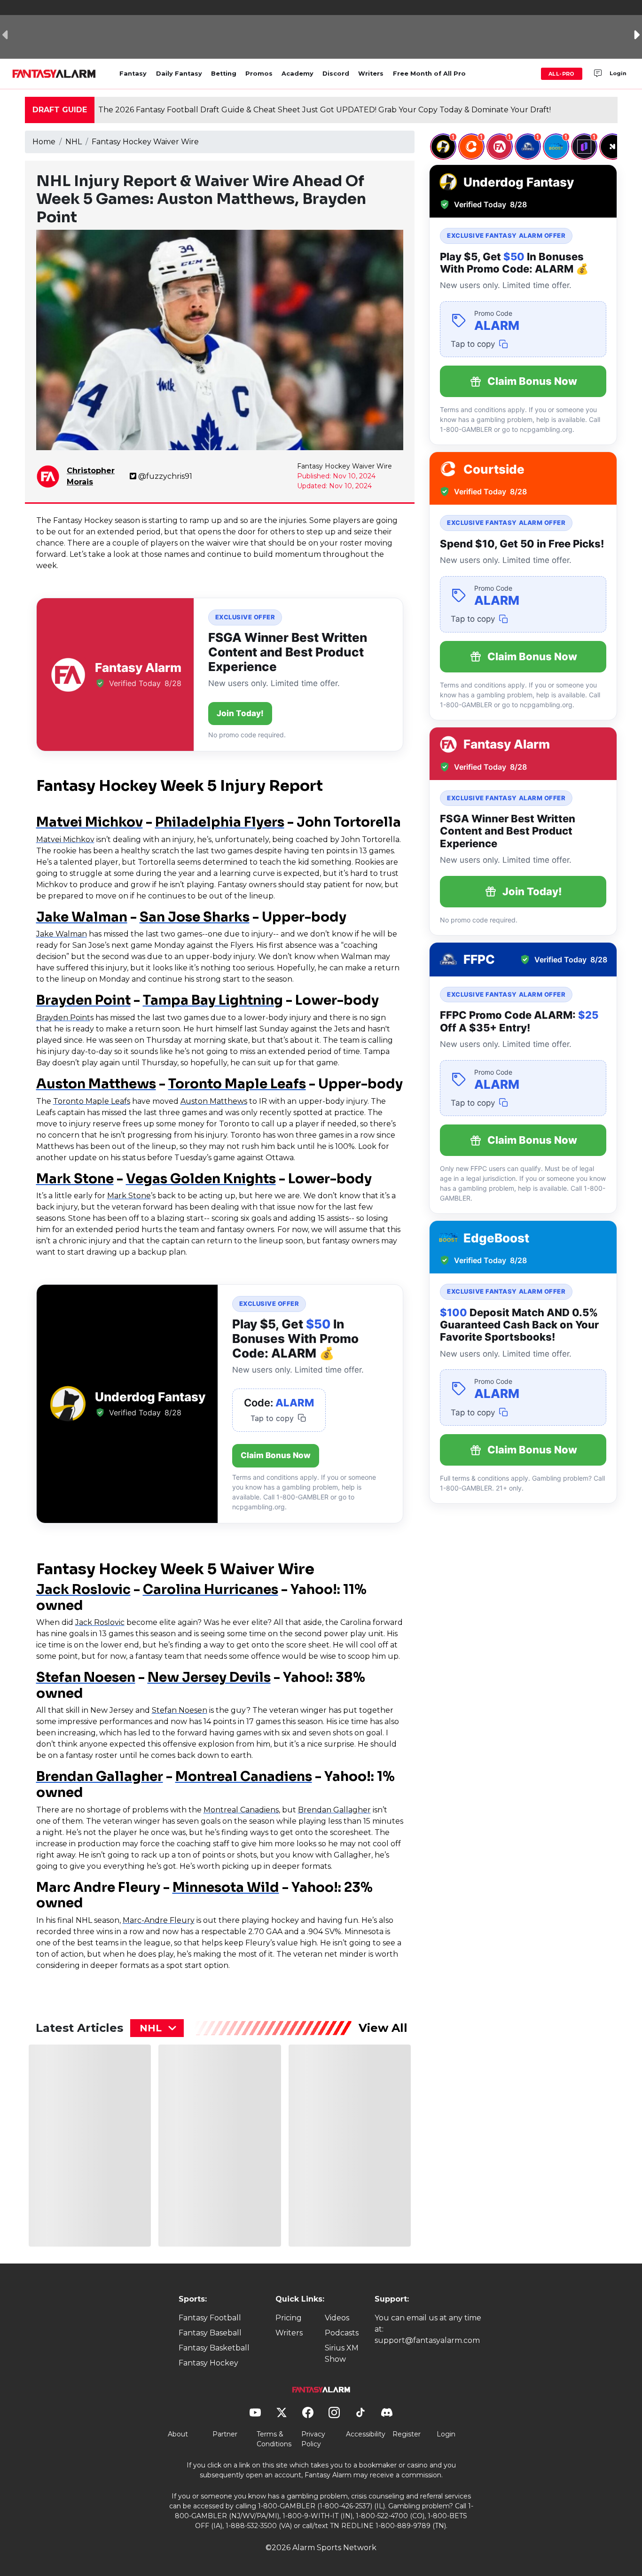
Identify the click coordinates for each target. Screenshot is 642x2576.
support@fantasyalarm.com (427, 2340)
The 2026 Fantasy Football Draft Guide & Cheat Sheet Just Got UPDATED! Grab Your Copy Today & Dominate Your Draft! (325, 110)
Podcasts (342, 2333)
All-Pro (562, 74)
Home (44, 142)
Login (618, 73)
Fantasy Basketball (214, 2348)
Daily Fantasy (179, 74)
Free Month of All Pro (429, 74)
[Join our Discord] (598, 74)
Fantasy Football (210, 2318)
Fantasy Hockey (208, 2363)
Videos (337, 2318)
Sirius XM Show (342, 2354)
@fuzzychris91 (165, 476)
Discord (336, 74)
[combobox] (157, 2028)
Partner (225, 2434)
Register (407, 2434)
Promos (259, 74)
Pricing (289, 2318)
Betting (224, 74)
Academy (298, 74)
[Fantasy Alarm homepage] (54, 74)
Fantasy (133, 74)
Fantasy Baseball (210, 2333)
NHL (74, 142)
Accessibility (366, 2434)
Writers (371, 74)
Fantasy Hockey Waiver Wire (145, 142)
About (178, 2434)
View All (383, 2028)
